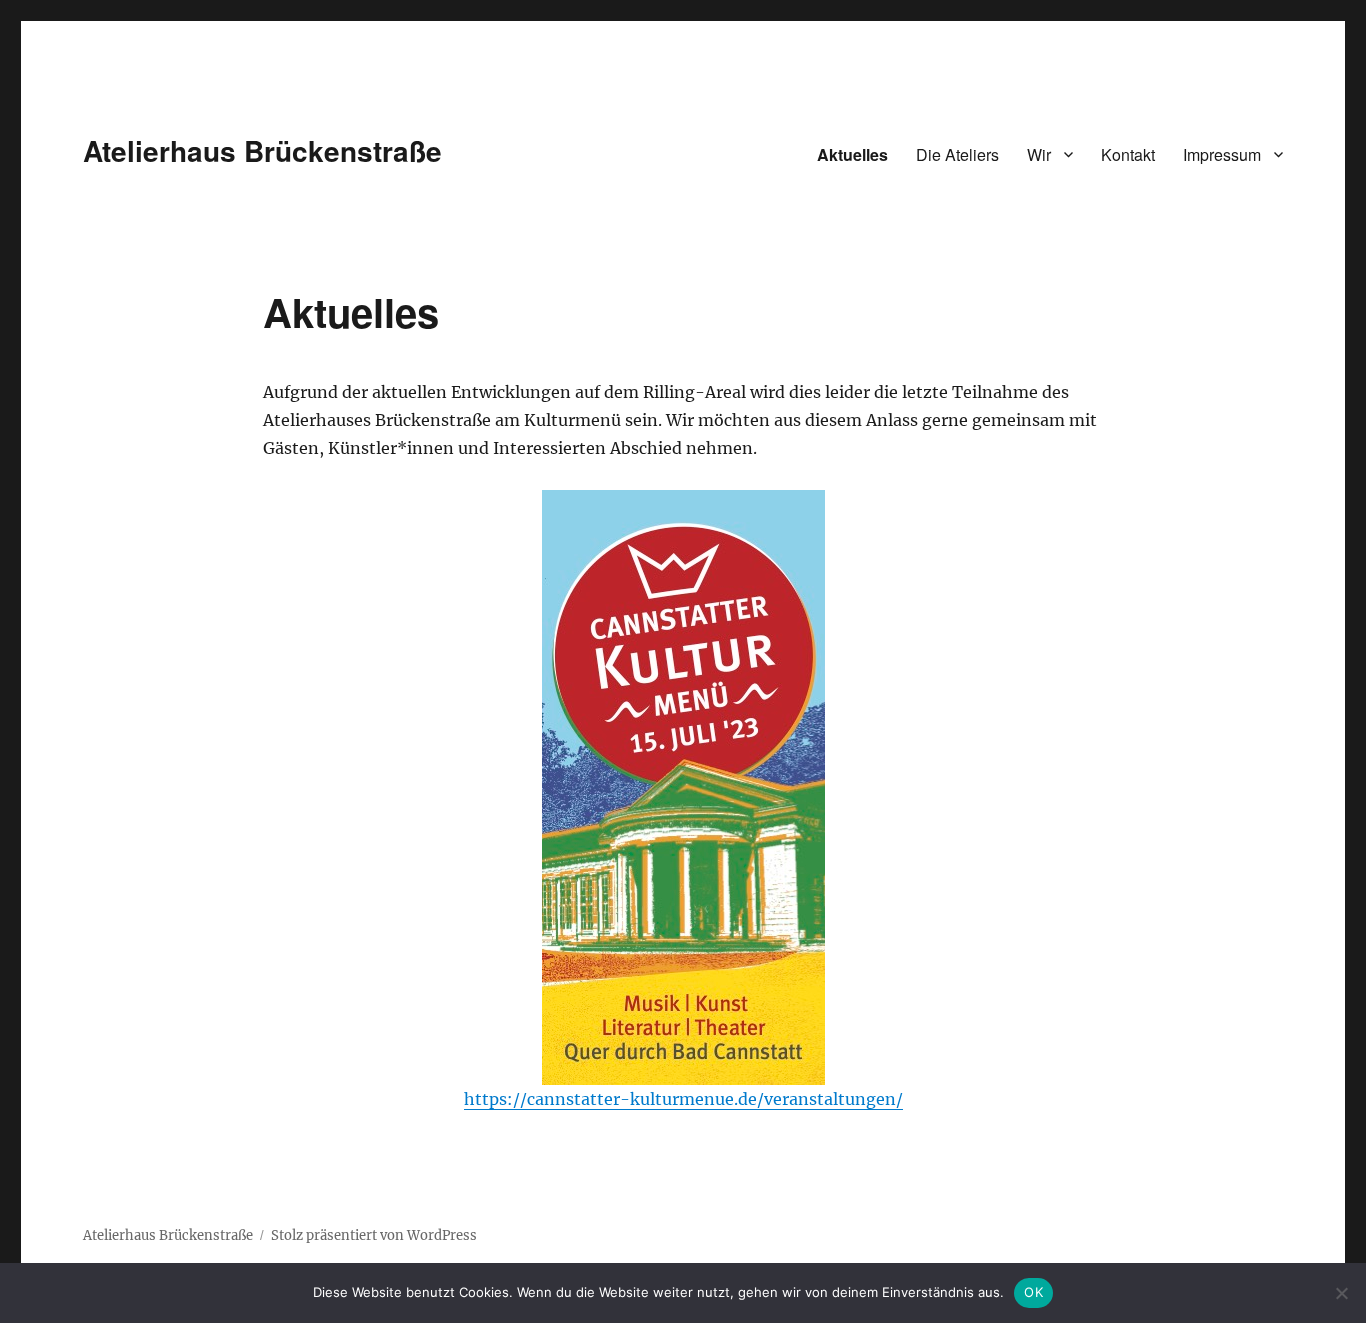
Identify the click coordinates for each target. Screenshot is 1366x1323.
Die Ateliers (957, 154)
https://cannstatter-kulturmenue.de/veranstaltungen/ (683, 1099)
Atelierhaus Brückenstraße (262, 150)
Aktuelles (852, 154)
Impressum (1222, 154)
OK (1033, 1292)
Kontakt (1128, 154)
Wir (1039, 154)
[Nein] (1341, 1293)
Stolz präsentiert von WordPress (374, 1235)
